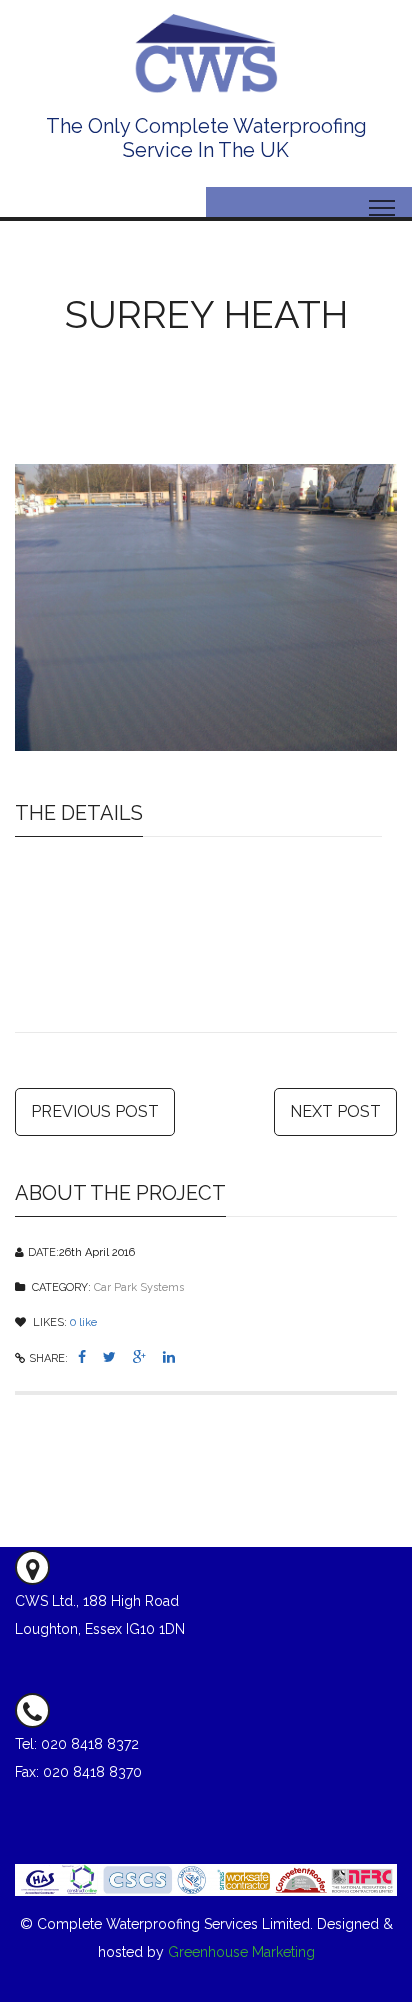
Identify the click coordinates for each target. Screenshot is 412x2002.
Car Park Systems (139, 1287)
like (83, 1322)
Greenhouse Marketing (241, 1952)
